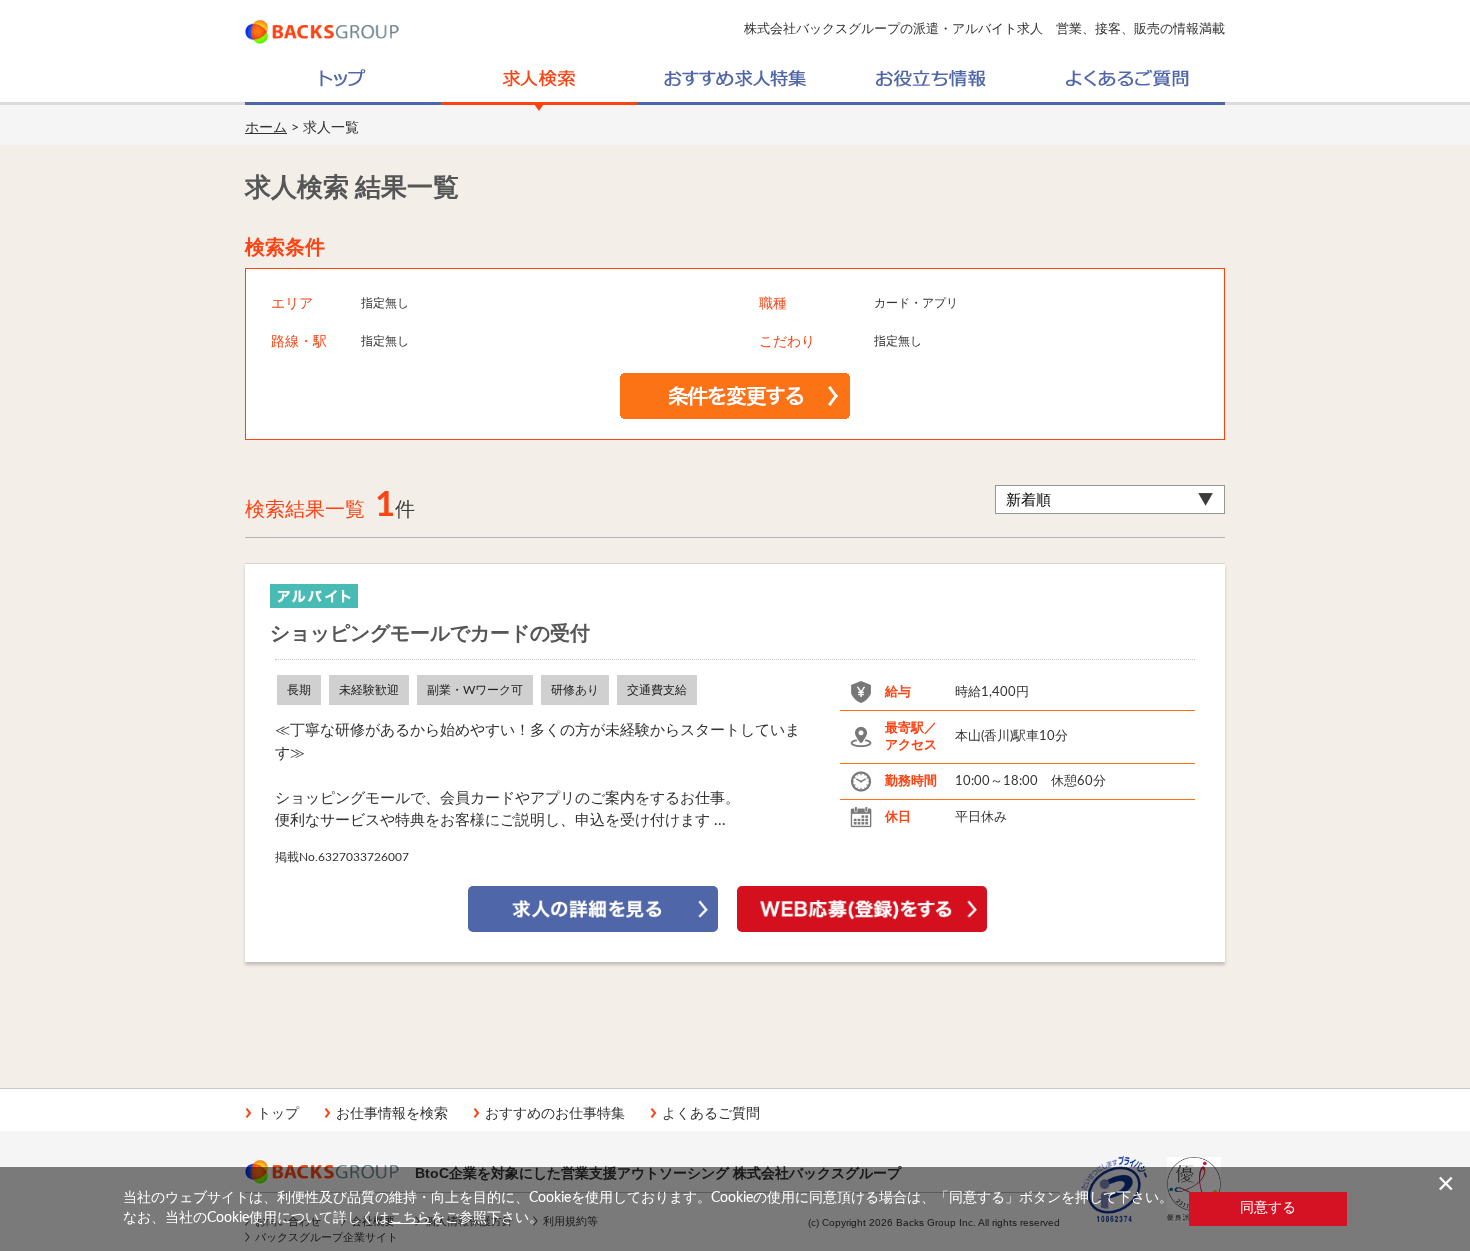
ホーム (266, 128)
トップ (278, 1113)
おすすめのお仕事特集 (555, 1113)
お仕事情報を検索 (392, 1113)
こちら (410, 1218)
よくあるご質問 (711, 1113)
